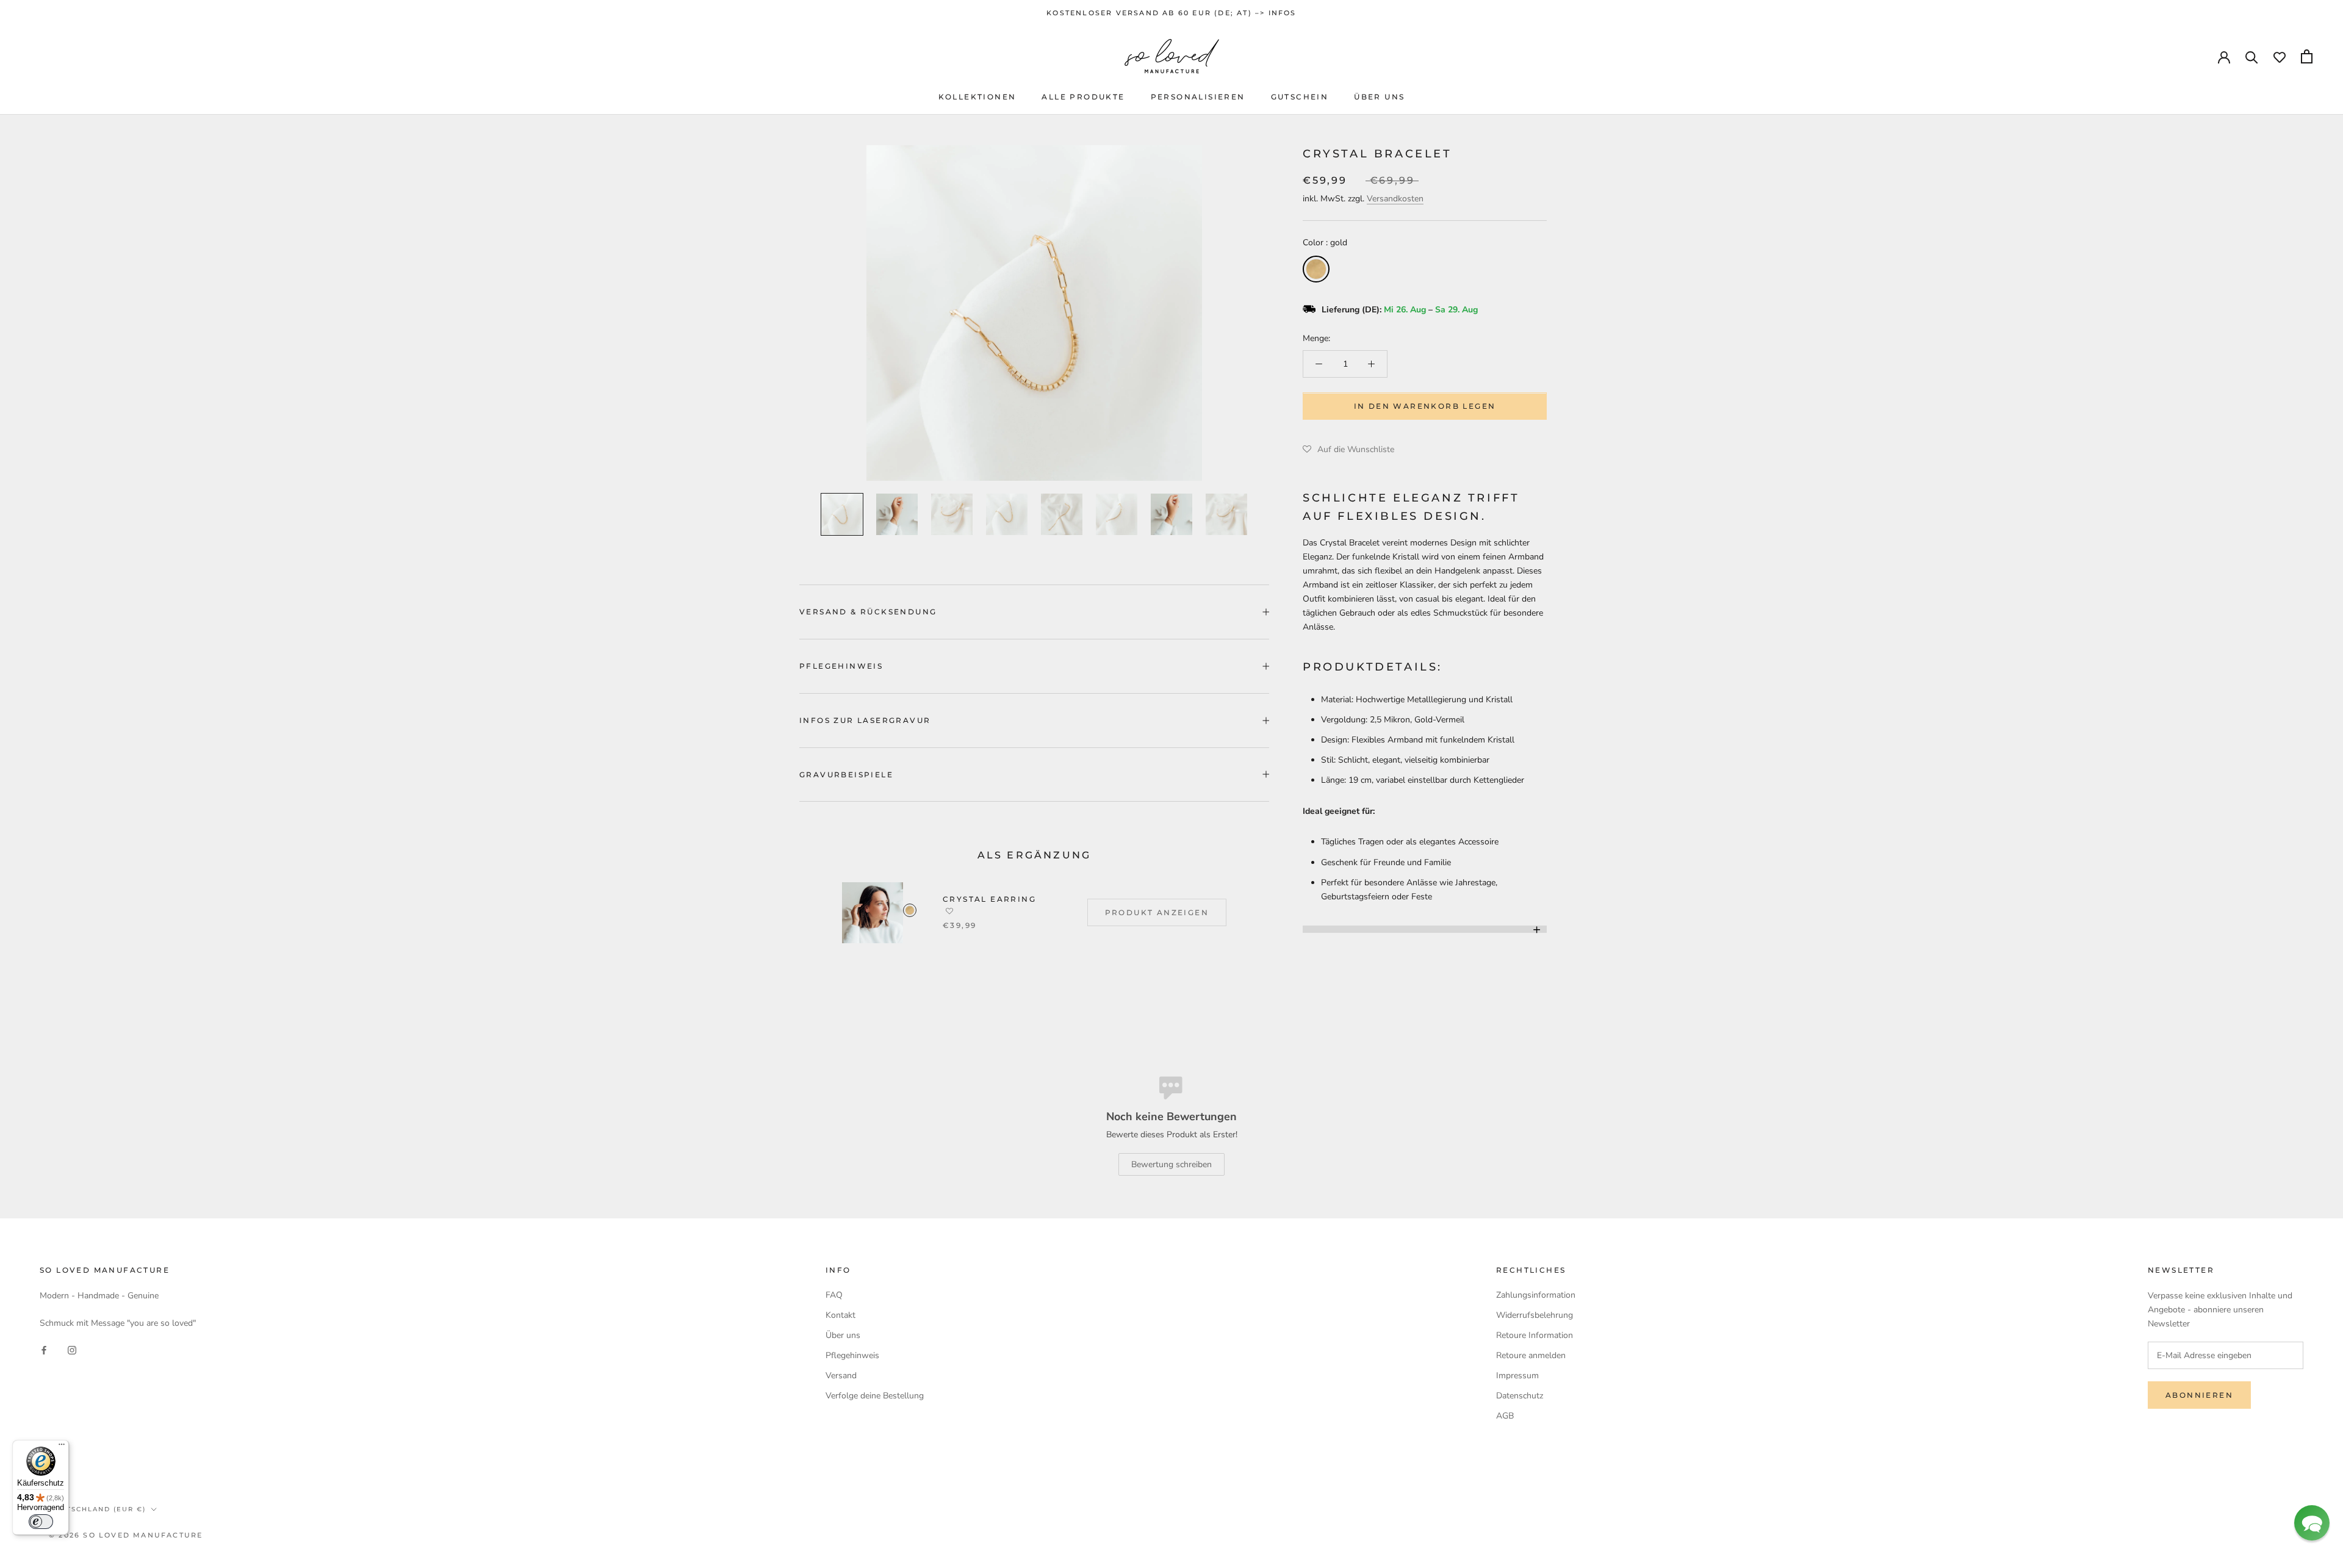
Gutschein (1300, 97)
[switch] (41, 1522)
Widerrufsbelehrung (1535, 1315)
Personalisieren (1198, 97)
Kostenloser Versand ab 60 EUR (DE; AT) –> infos (1171, 13)
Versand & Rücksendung (868, 612)
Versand (841, 1376)
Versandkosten (1395, 199)
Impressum (1517, 1376)
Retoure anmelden (1531, 1355)
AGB (1505, 1416)
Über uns (1379, 97)
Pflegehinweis (841, 666)
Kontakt (840, 1315)
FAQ (834, 1295)
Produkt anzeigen (1157, 912)
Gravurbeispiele (846, 775)
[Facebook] (44, 1350)
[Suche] (2252, 56)
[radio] (1316, 269)
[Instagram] (72, 1350)
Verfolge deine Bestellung (875, 1396)
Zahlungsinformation (1536, 1295)
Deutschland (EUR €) (97, 1509)
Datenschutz (1520, 1396)
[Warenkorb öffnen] (2307, 56)
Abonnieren (2199, 1395)
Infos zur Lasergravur (865, 720)
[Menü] (62, 1447)
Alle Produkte (1083, 97)
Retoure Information (1535, 1335)
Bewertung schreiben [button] (1171, 1164)
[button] (1348, 450)
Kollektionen (977, 97)
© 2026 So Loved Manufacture (126, 1535)
